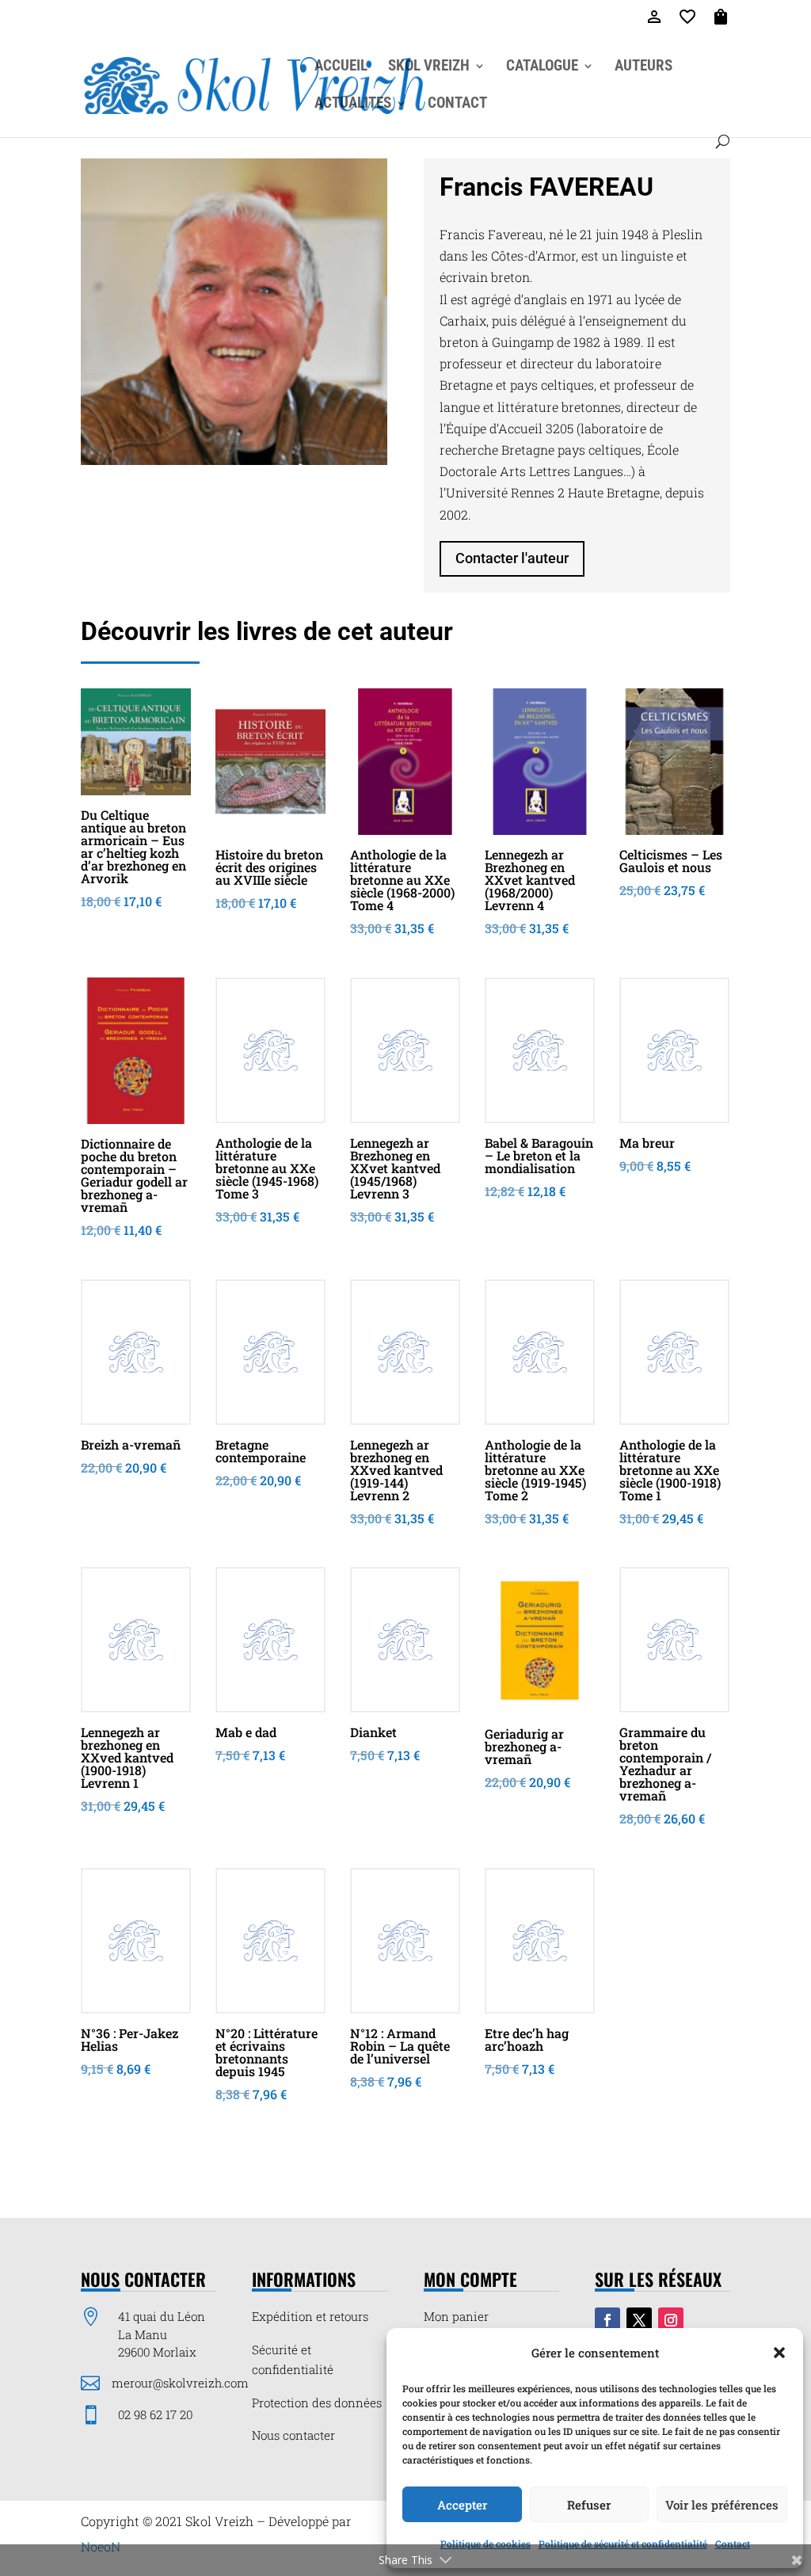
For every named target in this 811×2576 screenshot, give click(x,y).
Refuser (589, 2505)
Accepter (462, 2505)
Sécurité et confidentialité (293, 2360)
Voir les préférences (722, 2505)
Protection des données (317, 2403)
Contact (733, 2544)
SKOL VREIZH (429, 67)
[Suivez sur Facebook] (607, 2320)
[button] (779, 2353)
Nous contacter (293, 2435)
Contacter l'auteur (512, 558)
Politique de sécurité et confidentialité (623, 2544)
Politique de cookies (485, 2544)
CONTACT (457, 105)
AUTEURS (643, 67)
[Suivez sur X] (639, 2320)
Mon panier (456, 2316)
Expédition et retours (310, 2316)
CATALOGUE (542, 67)
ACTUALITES (353, 105)
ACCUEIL (341, 67)
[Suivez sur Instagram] (671, 2320)
